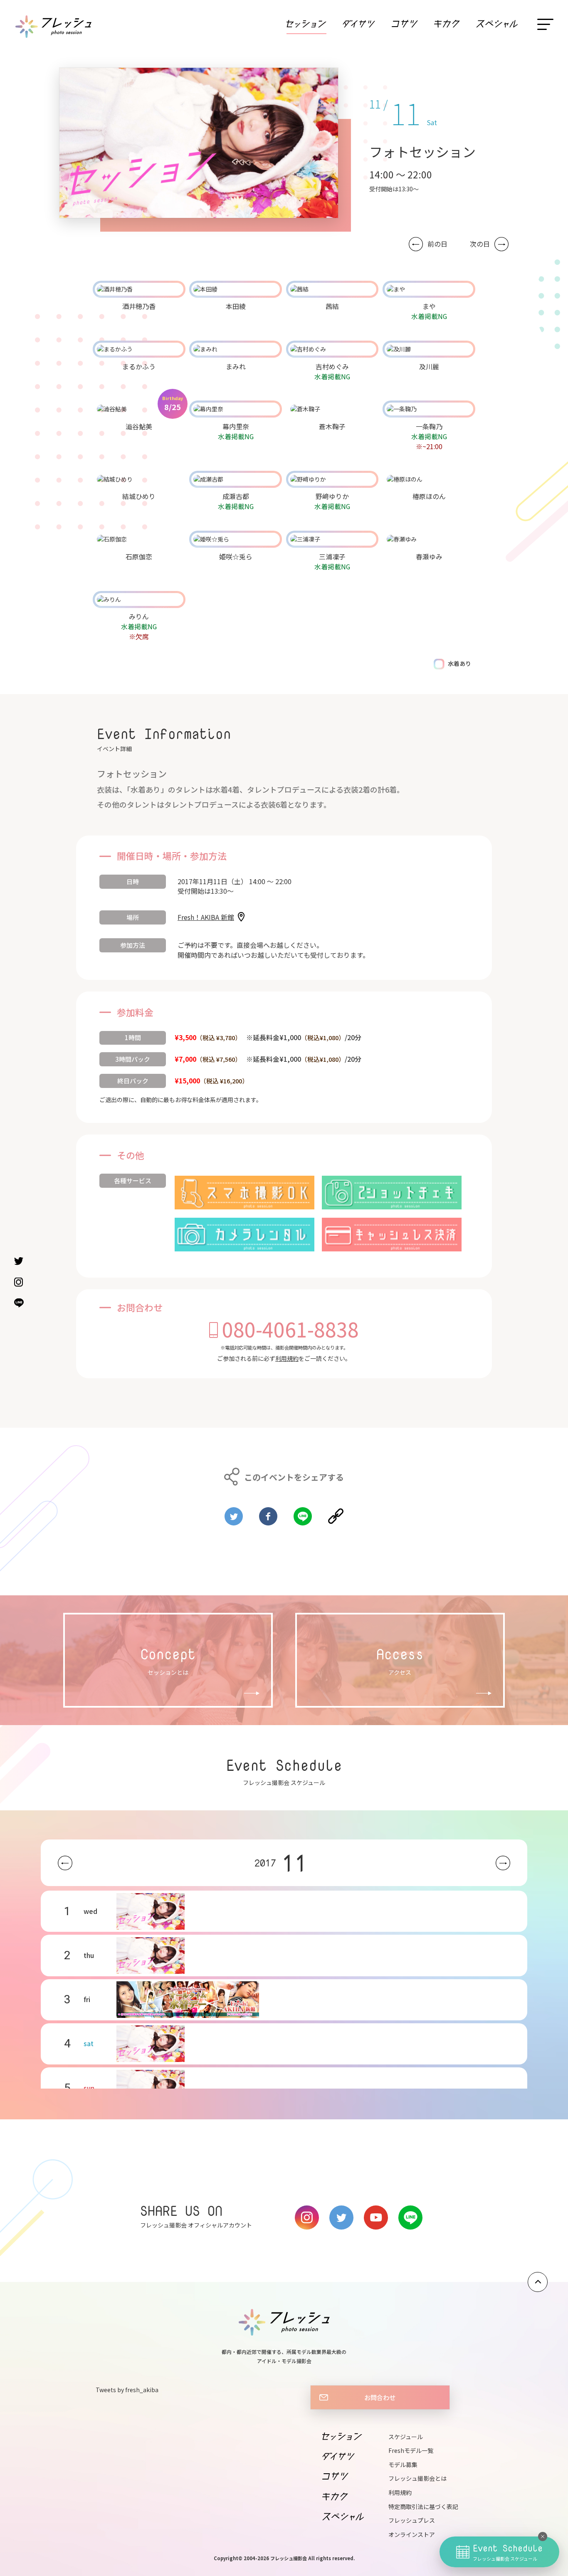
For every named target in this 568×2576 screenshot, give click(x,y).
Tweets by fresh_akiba (127, 2390)
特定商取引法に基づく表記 (423, 2507)
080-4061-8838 (290, 1329)
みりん (139, 616)
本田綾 (236, 306)
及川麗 (429, 366)
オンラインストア (412, 2534)
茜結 (332, 306)
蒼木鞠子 (332, 426)
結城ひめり (139, 496)
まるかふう (139, 366)
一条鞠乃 (429, 426)
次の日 (480, 244)
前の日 (437, 244)
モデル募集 (403, 2465)
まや (429, 306)
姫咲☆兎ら (236, 556)
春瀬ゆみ (429, 556)
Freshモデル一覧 (411, 2450)
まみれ (236, 366)
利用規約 (287, 1358)
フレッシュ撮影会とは (417, 2478)
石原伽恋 (139, 556)
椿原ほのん (429, 496)
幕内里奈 (236, 426)
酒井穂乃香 (139, 306)
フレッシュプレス (412, 2520)
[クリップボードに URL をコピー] (336, 1513)
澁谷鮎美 (139, 426)
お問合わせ (380, 2397)
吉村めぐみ (332, 366)
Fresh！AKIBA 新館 (206, 917)
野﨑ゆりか (332, 496)
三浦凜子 (332, 556)
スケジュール (406, 2437)
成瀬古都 (236, 496)
